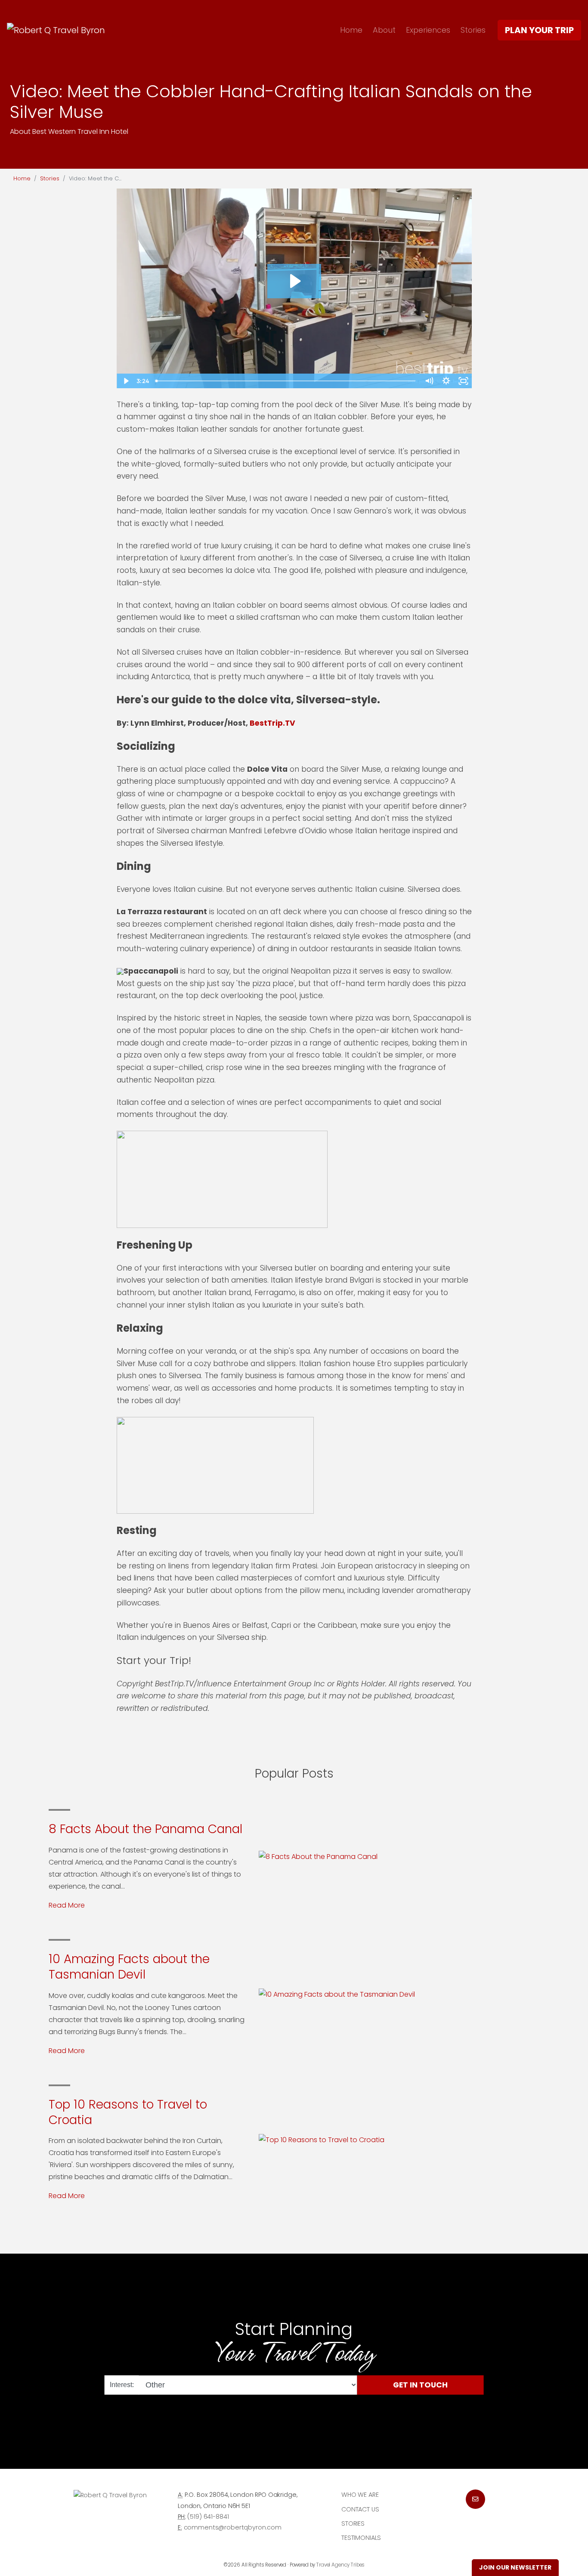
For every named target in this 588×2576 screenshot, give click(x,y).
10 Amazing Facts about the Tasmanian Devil (129, 1967)
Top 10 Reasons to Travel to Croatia (128, 2112)
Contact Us (360, 2509)
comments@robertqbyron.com (233, 2527)
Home (351, 30)
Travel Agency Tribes (340, 2565)
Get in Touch (420, 2385)
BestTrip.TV (272, 723)
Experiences (428, 30)
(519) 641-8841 (208, 2517)
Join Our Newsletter (515, 2567)
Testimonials (361, 2538)
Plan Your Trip (539, 30)
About (384, 30)
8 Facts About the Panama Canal (145, 1829)
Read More (67, 1905)
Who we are (360, 2495)
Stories (473, 30)
